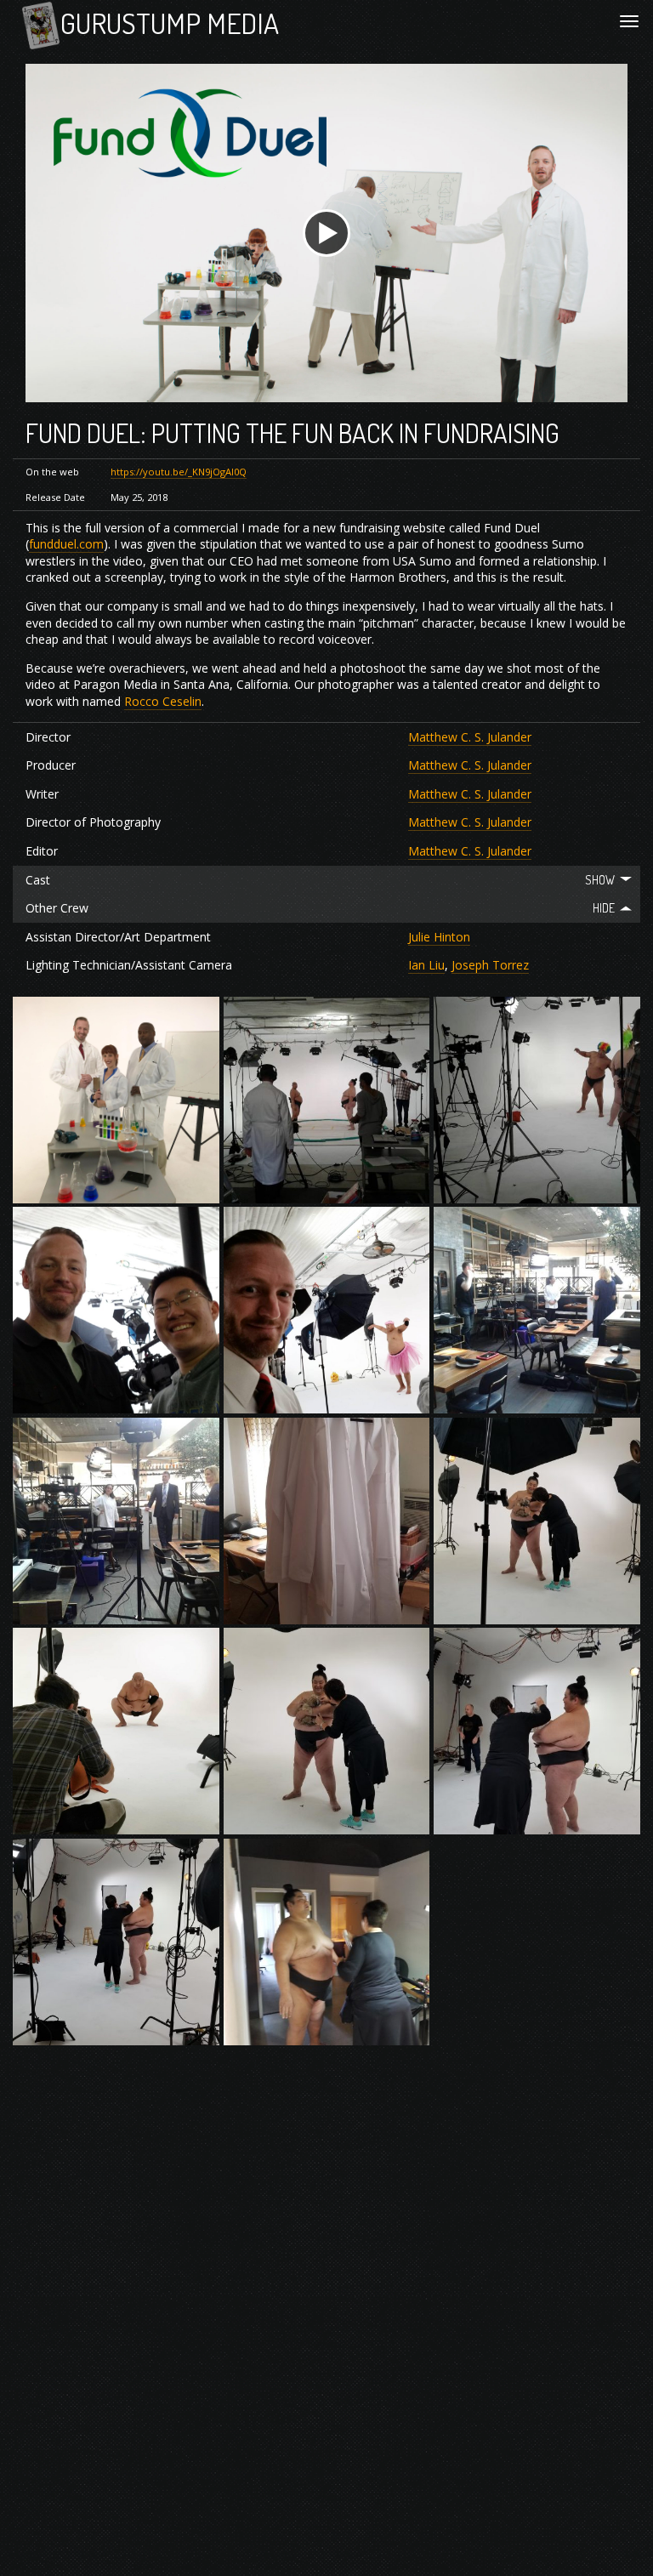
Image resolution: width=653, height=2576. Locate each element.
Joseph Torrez (490, 965)
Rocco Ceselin (163, 701)
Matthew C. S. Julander (470, 737)
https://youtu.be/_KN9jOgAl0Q (179, 472)
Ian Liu (426, 965)
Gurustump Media (170, 23)
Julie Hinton (439, 937)
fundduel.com (66, 544)
